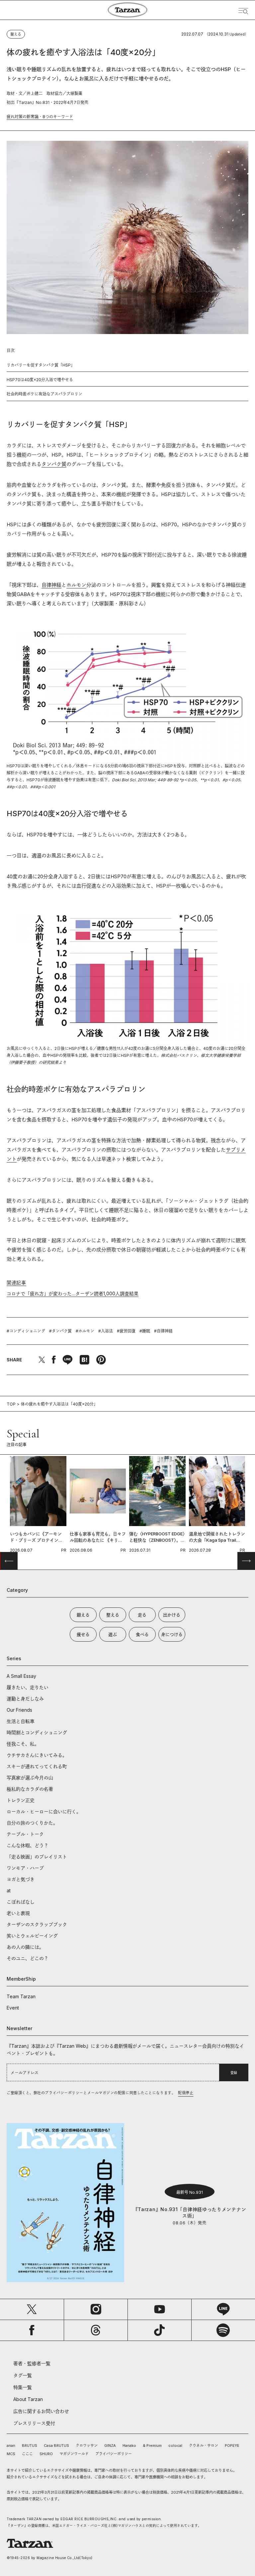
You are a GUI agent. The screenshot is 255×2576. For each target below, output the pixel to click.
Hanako (129, 2446)
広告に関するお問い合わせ (41, 2411)
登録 (234, 2073)
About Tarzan (28, 2399)
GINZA (110, 2446)
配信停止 (186, 2093)
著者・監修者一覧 (32, 2363)
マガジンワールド (74, 2454)
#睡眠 (145, 1331)
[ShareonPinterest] (101, 1360)
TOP (11, 1404)
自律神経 (51, 585)
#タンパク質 (60, 1331)
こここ (27, 2454)
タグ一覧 (23, 2375)
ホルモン (76, 585)
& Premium (152, 2446)
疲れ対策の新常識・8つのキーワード (40, 117)
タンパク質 (54, 464)
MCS (11, 2454)
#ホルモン (85, 1331)
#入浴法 (106, 1331)
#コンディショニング (26, 1331)
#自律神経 (163, 1331)
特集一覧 (23, 2387)
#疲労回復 (126, 1331)
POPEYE (232, 2446)
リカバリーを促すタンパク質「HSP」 (41, 365)
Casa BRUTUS (56, 2446)
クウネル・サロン (204, 2446)
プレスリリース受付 (34, 2423)
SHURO (46, 2454)
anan (11, 2446)
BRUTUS (30, 2446)
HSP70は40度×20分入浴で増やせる (40, 380)
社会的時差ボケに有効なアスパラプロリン (44, 394)
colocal (175, 2446)
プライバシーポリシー (114, 2454)
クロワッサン (87, 2446)
